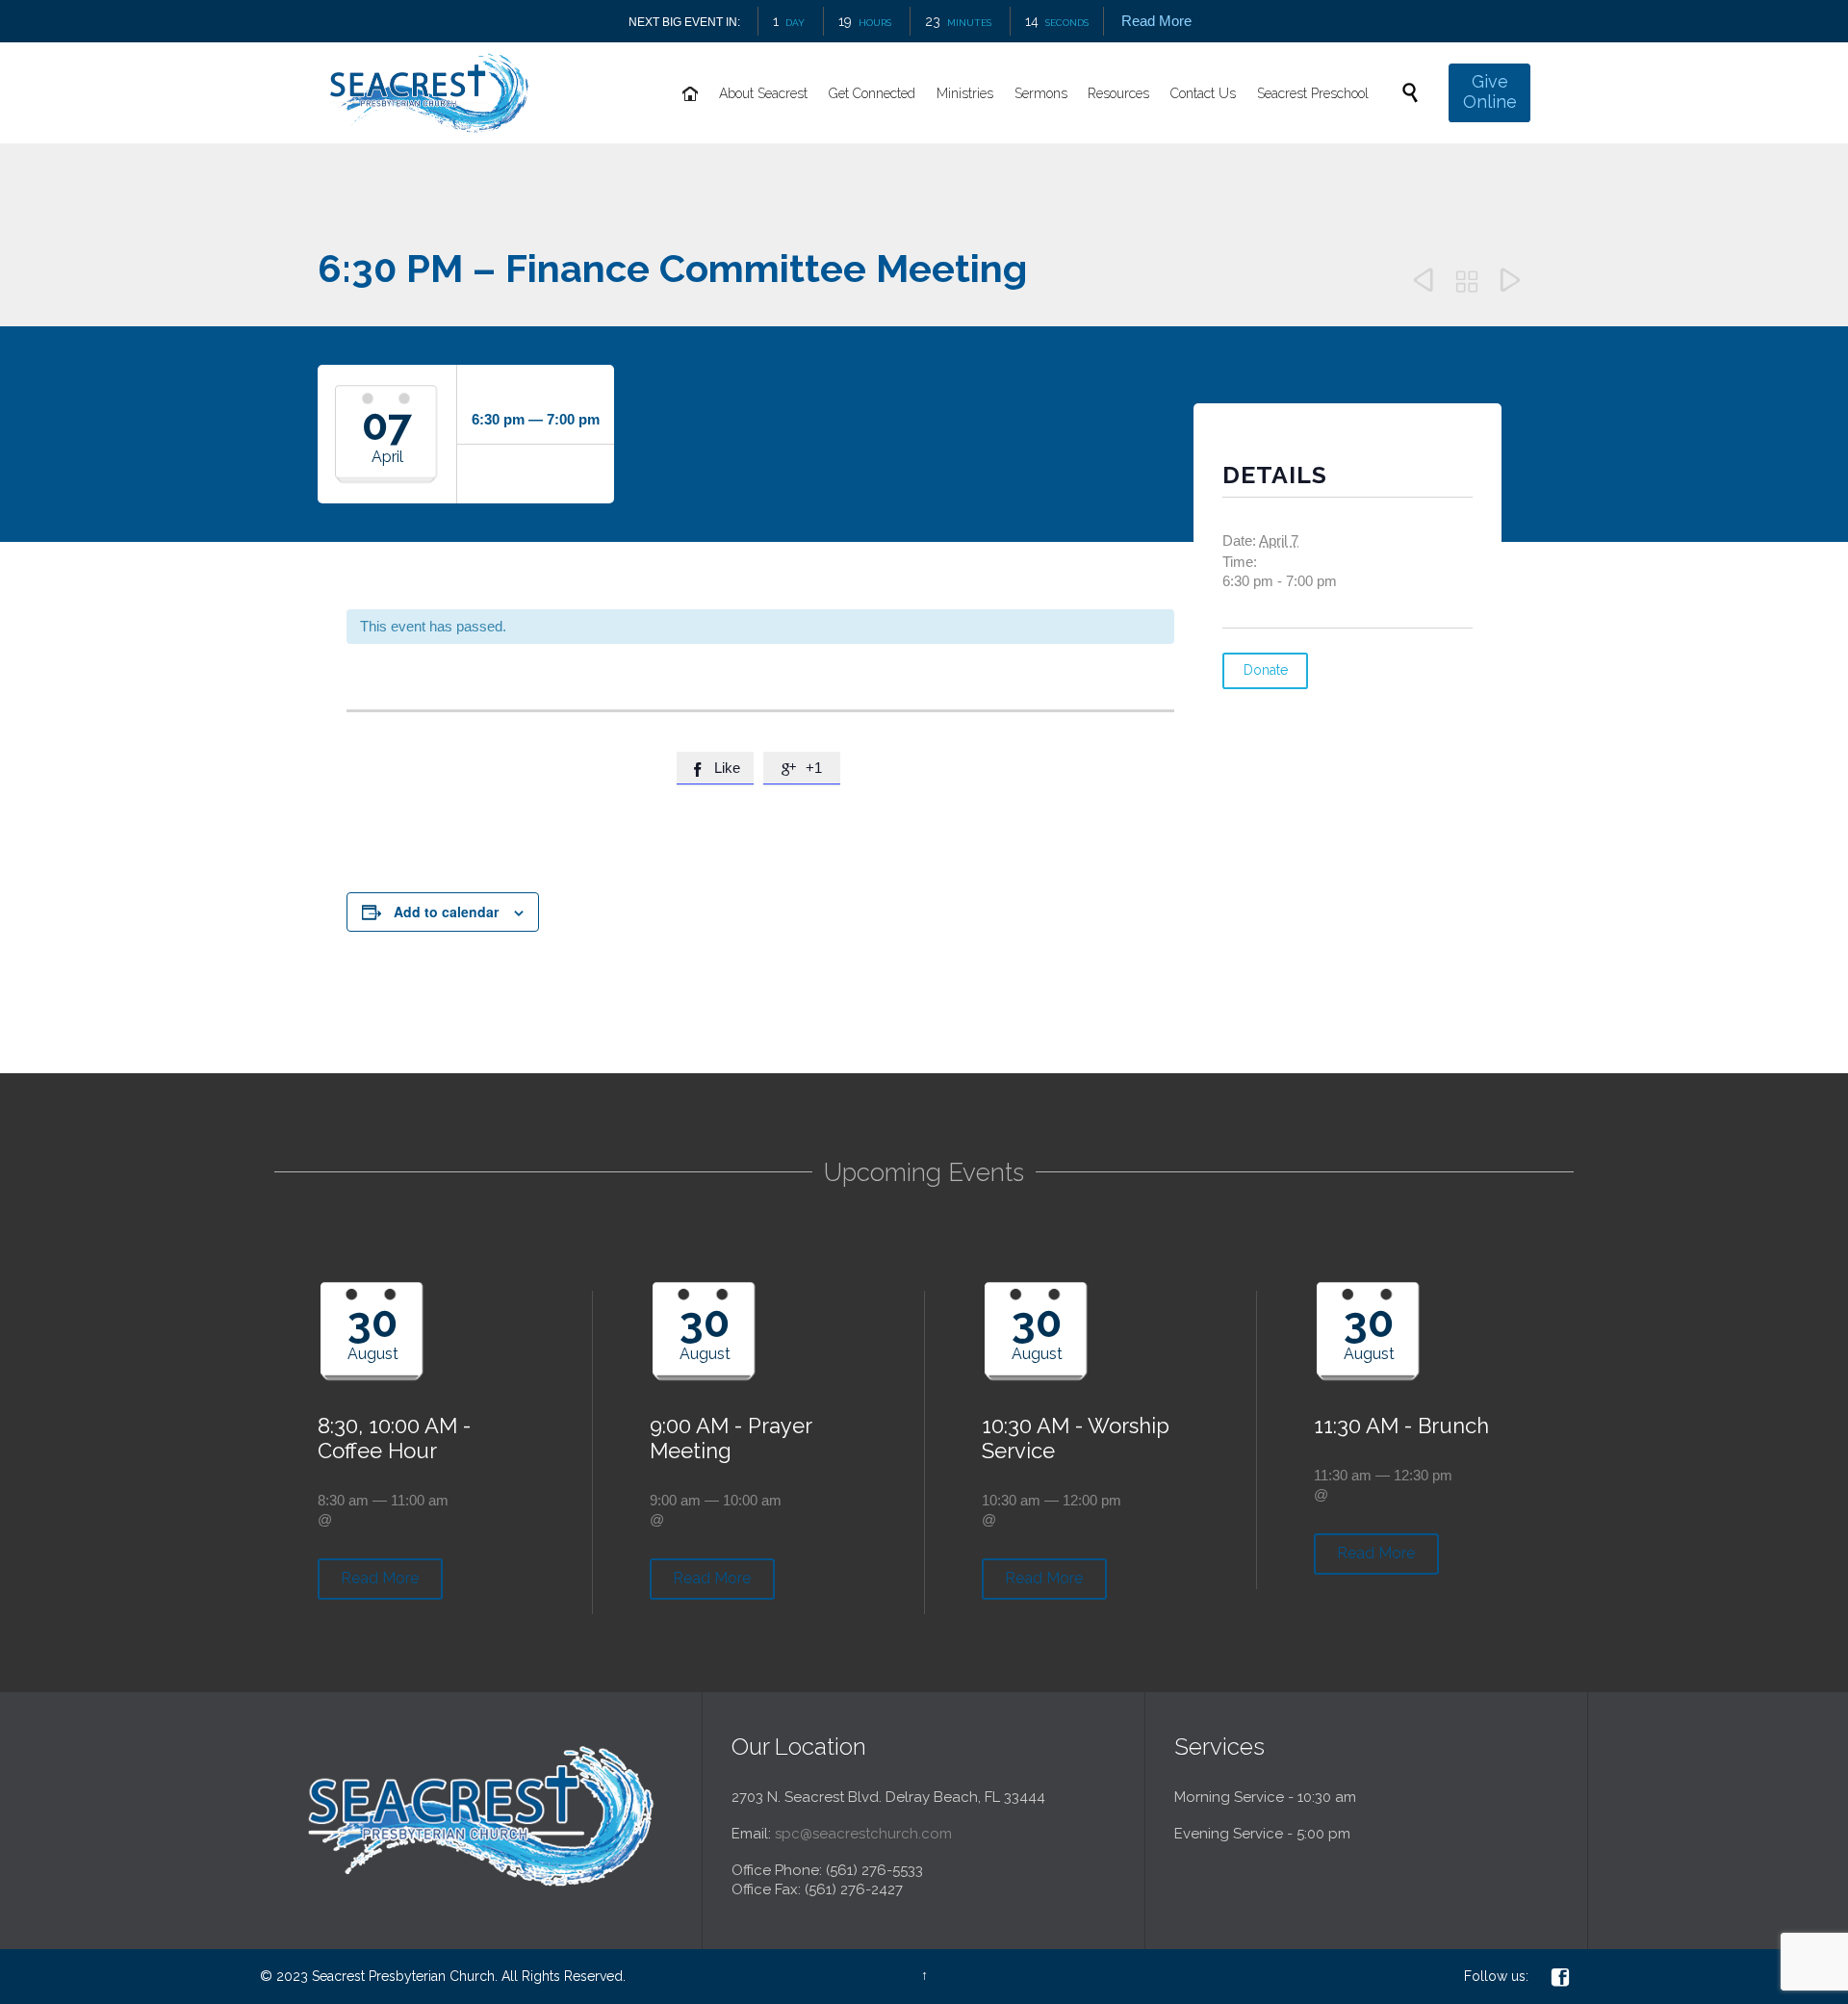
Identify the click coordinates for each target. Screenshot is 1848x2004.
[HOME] (691, 94)
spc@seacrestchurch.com (863, 1834)
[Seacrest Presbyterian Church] (429, 93)
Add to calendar (446, 912)
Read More (1156, 21)
